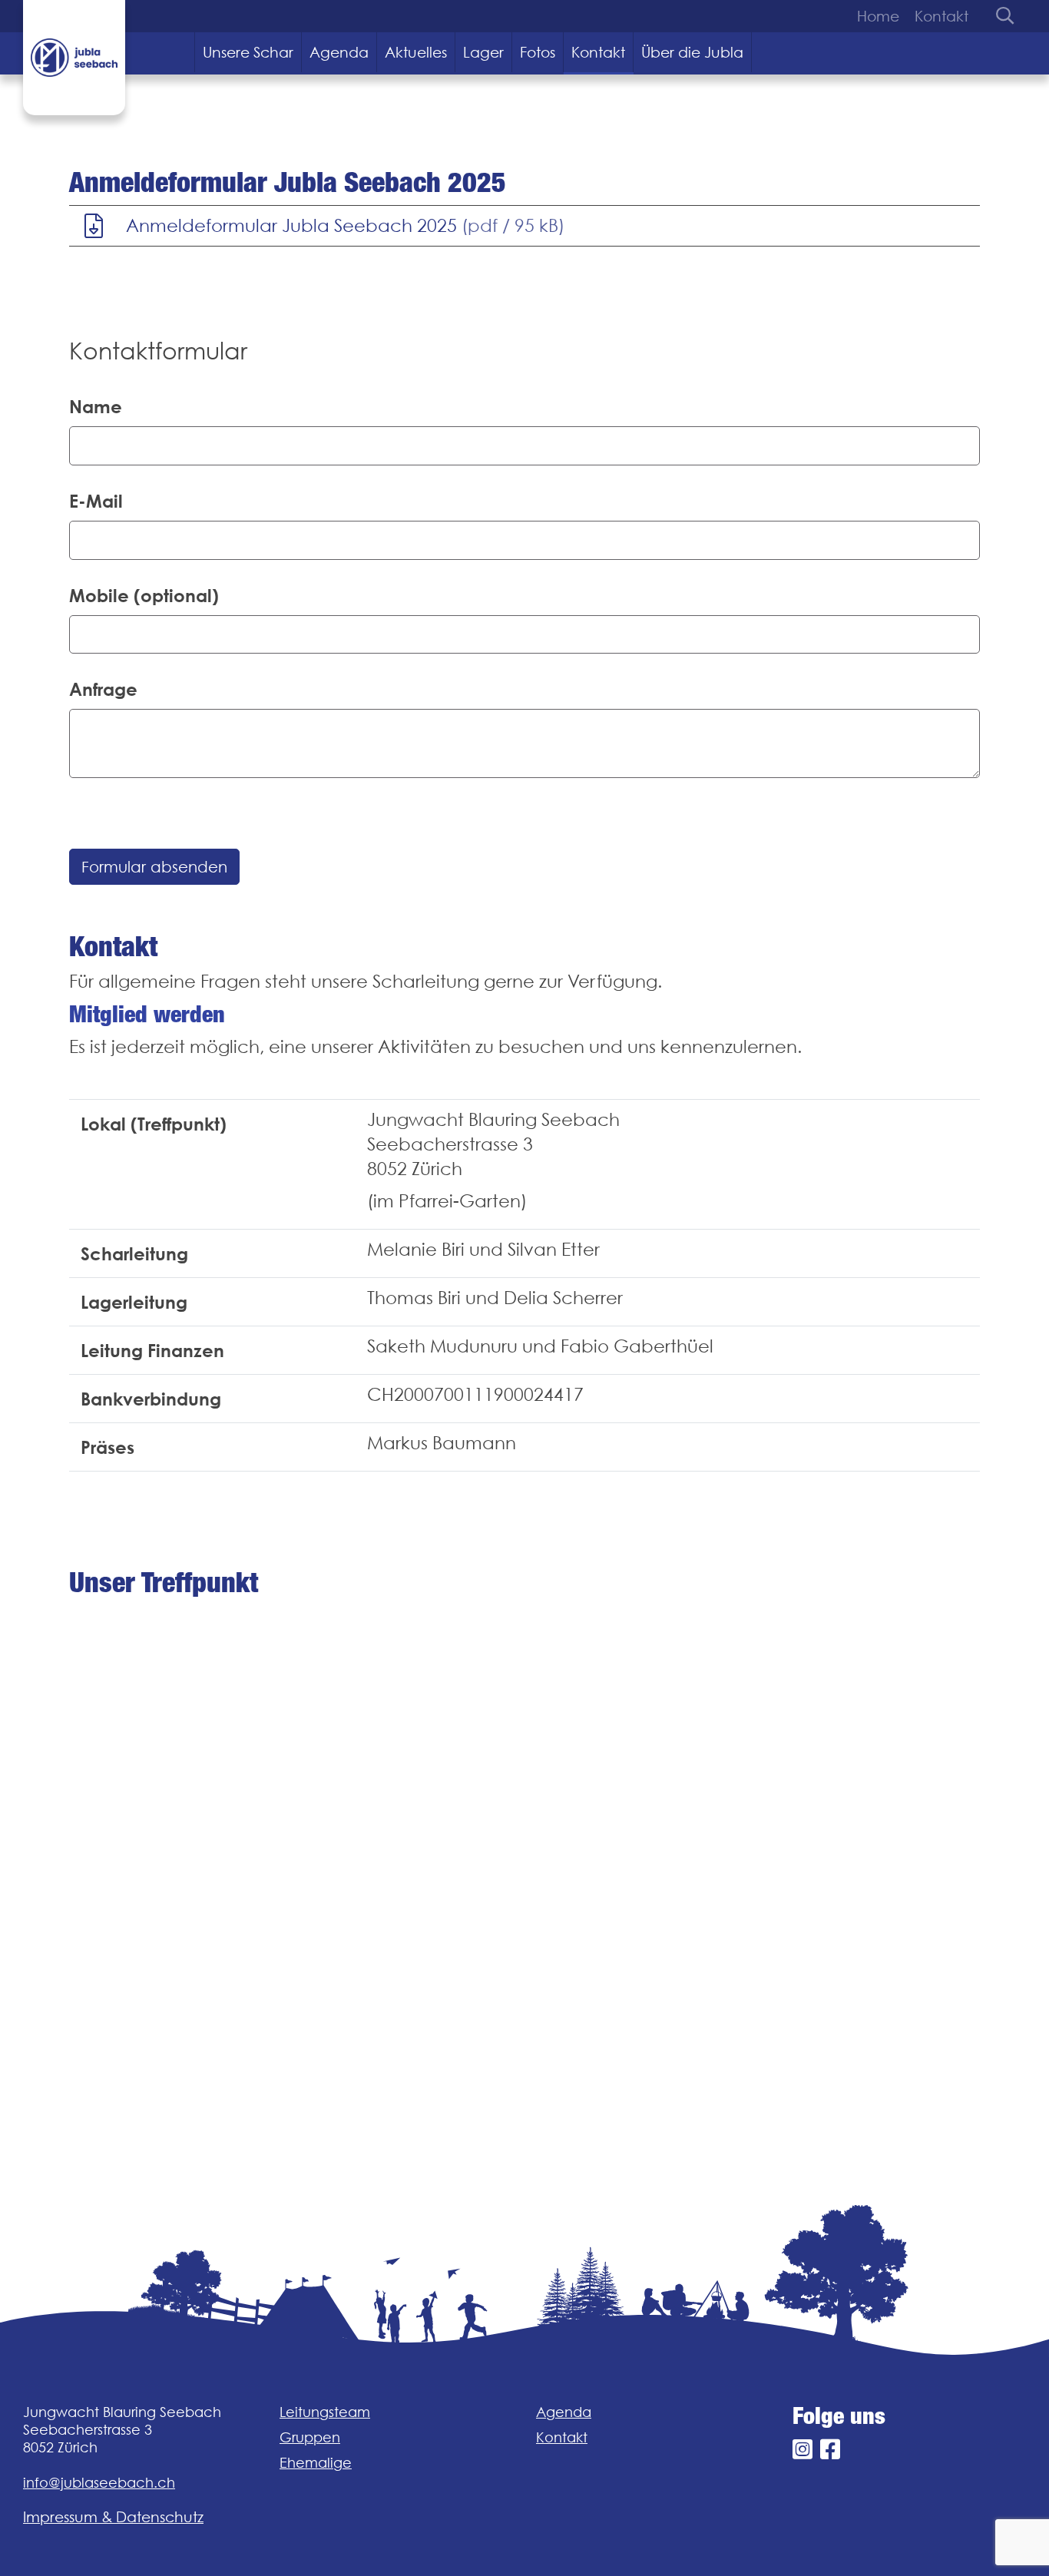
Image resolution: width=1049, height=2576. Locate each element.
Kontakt (941, 16)
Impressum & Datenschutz (113, 2517)
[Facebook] (830, 2450)
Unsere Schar (248, 52)
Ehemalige (316, 2463)
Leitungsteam (325, 2412)
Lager (483, 52)
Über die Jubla (692, 52)
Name (96, 406)
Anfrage (103, 689)
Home (878, 16)
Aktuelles (416, 52)
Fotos (538, 52)
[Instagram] (802, 2450)
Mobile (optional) (144, 595)
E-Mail (96, 501)
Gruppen (310, 2437)
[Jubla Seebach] (74, 58)
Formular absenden (154, 867)
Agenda (339, 52)
